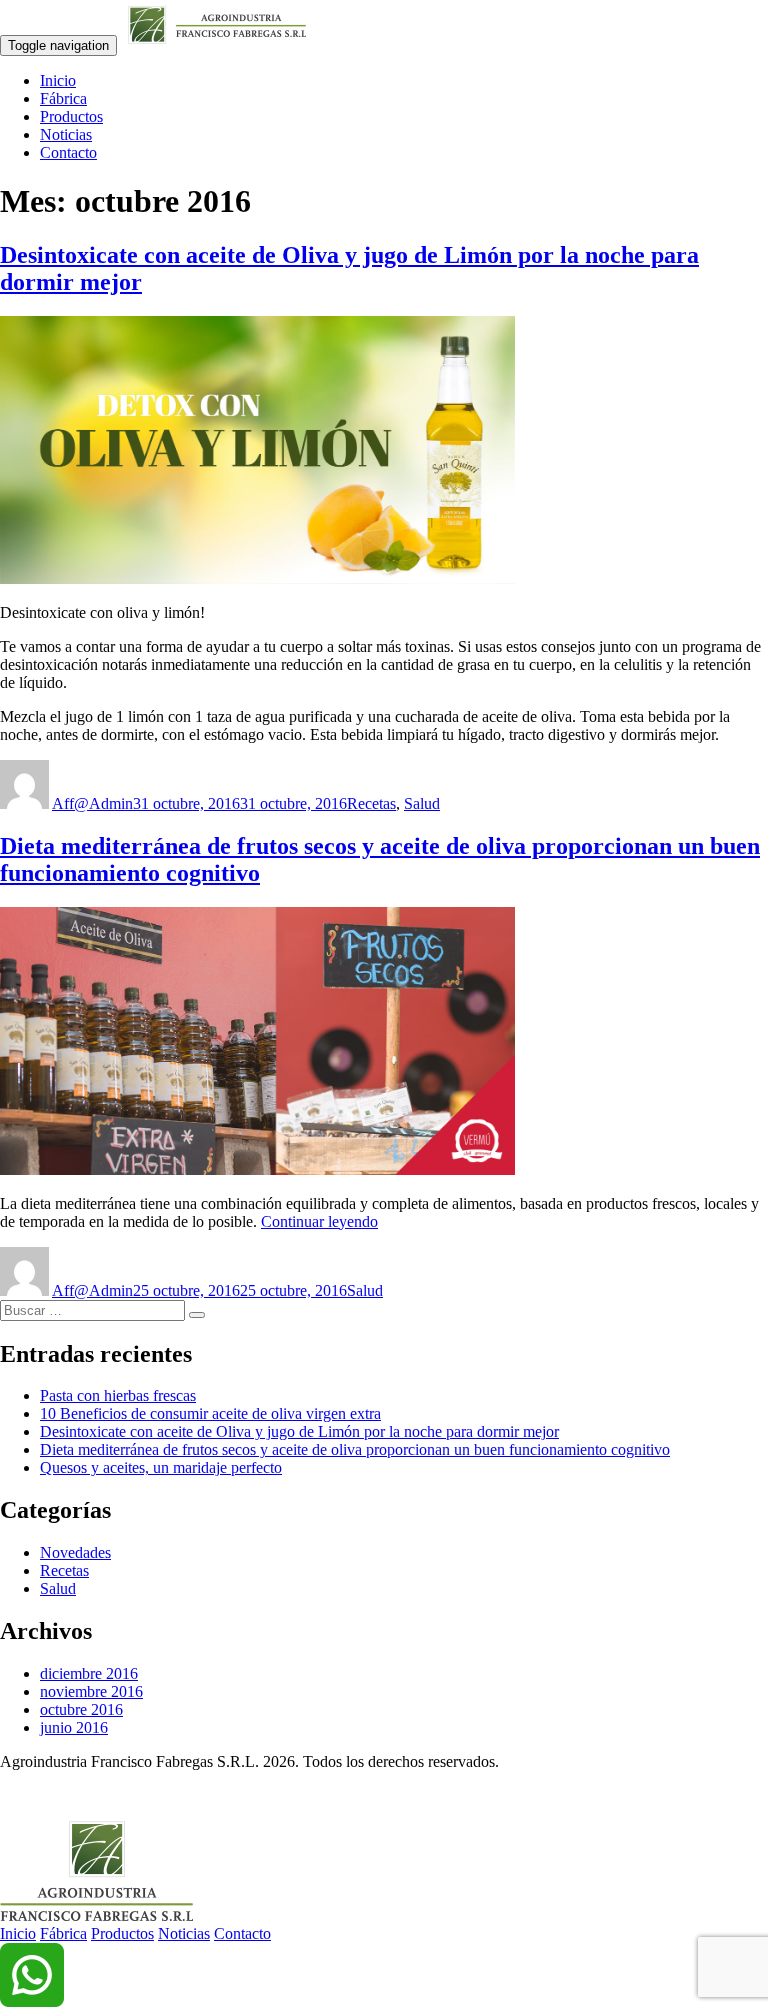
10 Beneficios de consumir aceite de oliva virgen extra (210, 1413)
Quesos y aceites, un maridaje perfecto (161, 1467)
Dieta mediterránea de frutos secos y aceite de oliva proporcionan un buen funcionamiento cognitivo (355, 1449)
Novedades (75, 1552)
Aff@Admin (92, 803)
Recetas (371, 803)
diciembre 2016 (89, 1673)
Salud (422, 803)
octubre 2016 (81, 1709)
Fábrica (63, 98)
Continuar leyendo (319, 1221)
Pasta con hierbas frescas (118, 1395)
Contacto (68, 152)
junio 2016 (74, 1727)
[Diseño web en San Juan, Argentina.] (12, 1795)
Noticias (66, 134)
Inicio (58, 80)
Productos (71, 116)
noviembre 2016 (91, 1691)
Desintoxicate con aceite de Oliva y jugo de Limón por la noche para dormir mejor (299, 1431)
